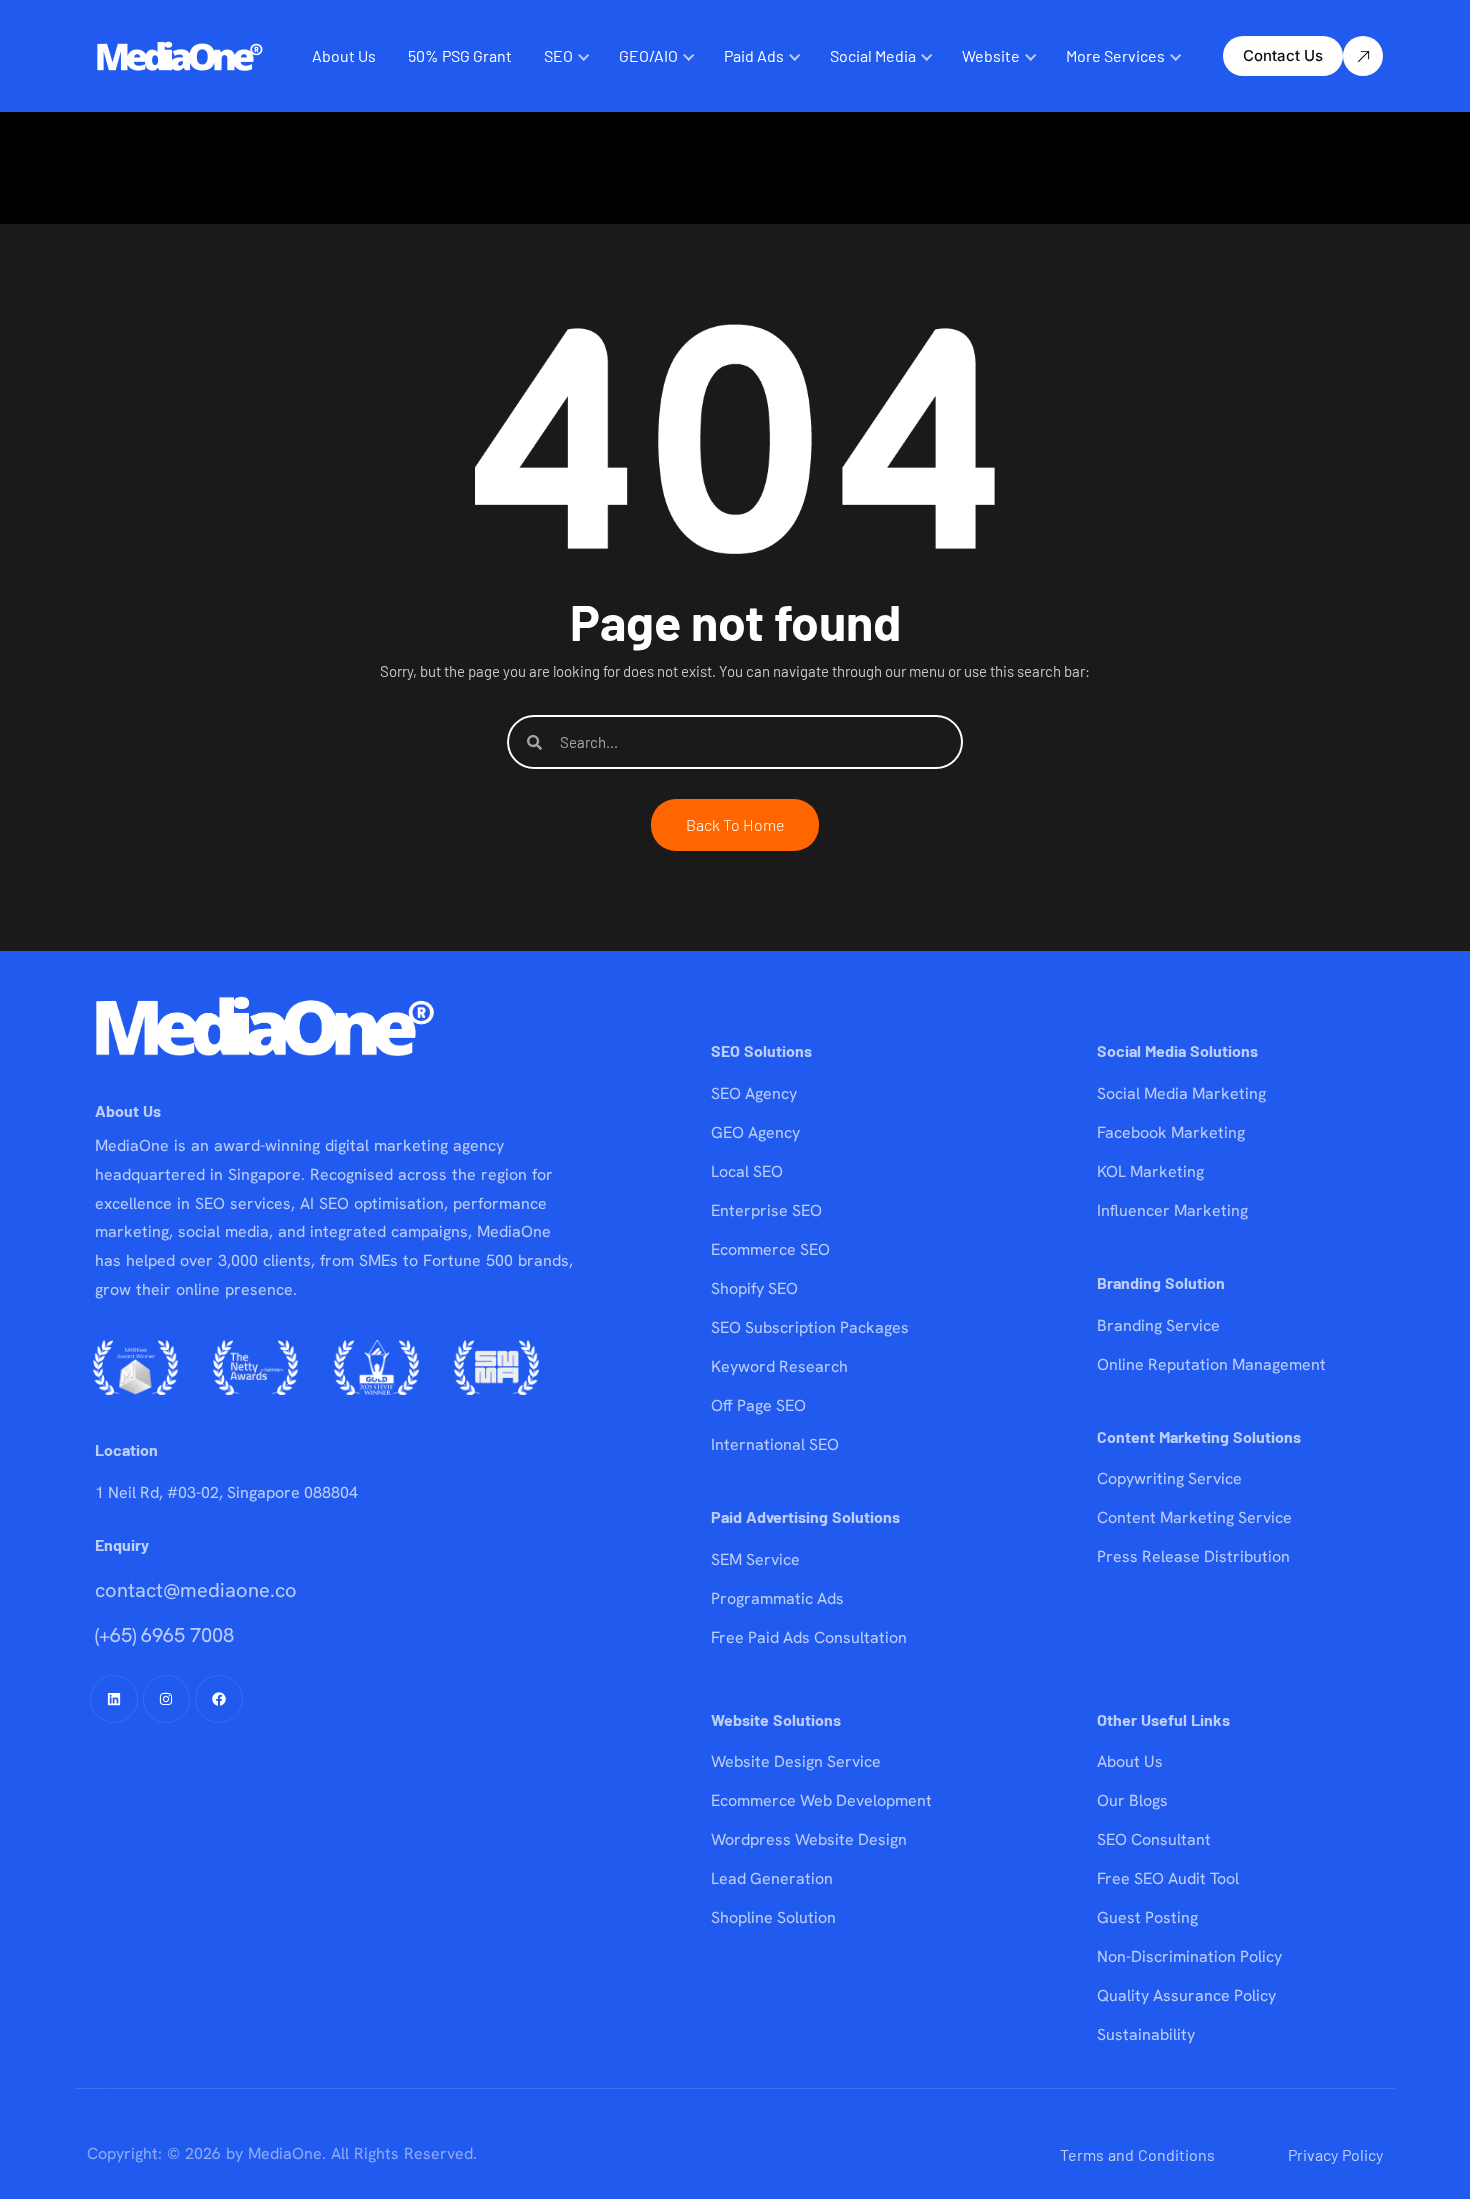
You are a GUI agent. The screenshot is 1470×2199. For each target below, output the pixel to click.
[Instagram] (167, 1699)
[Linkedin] (114, 1699)
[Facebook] (219, 1699)
